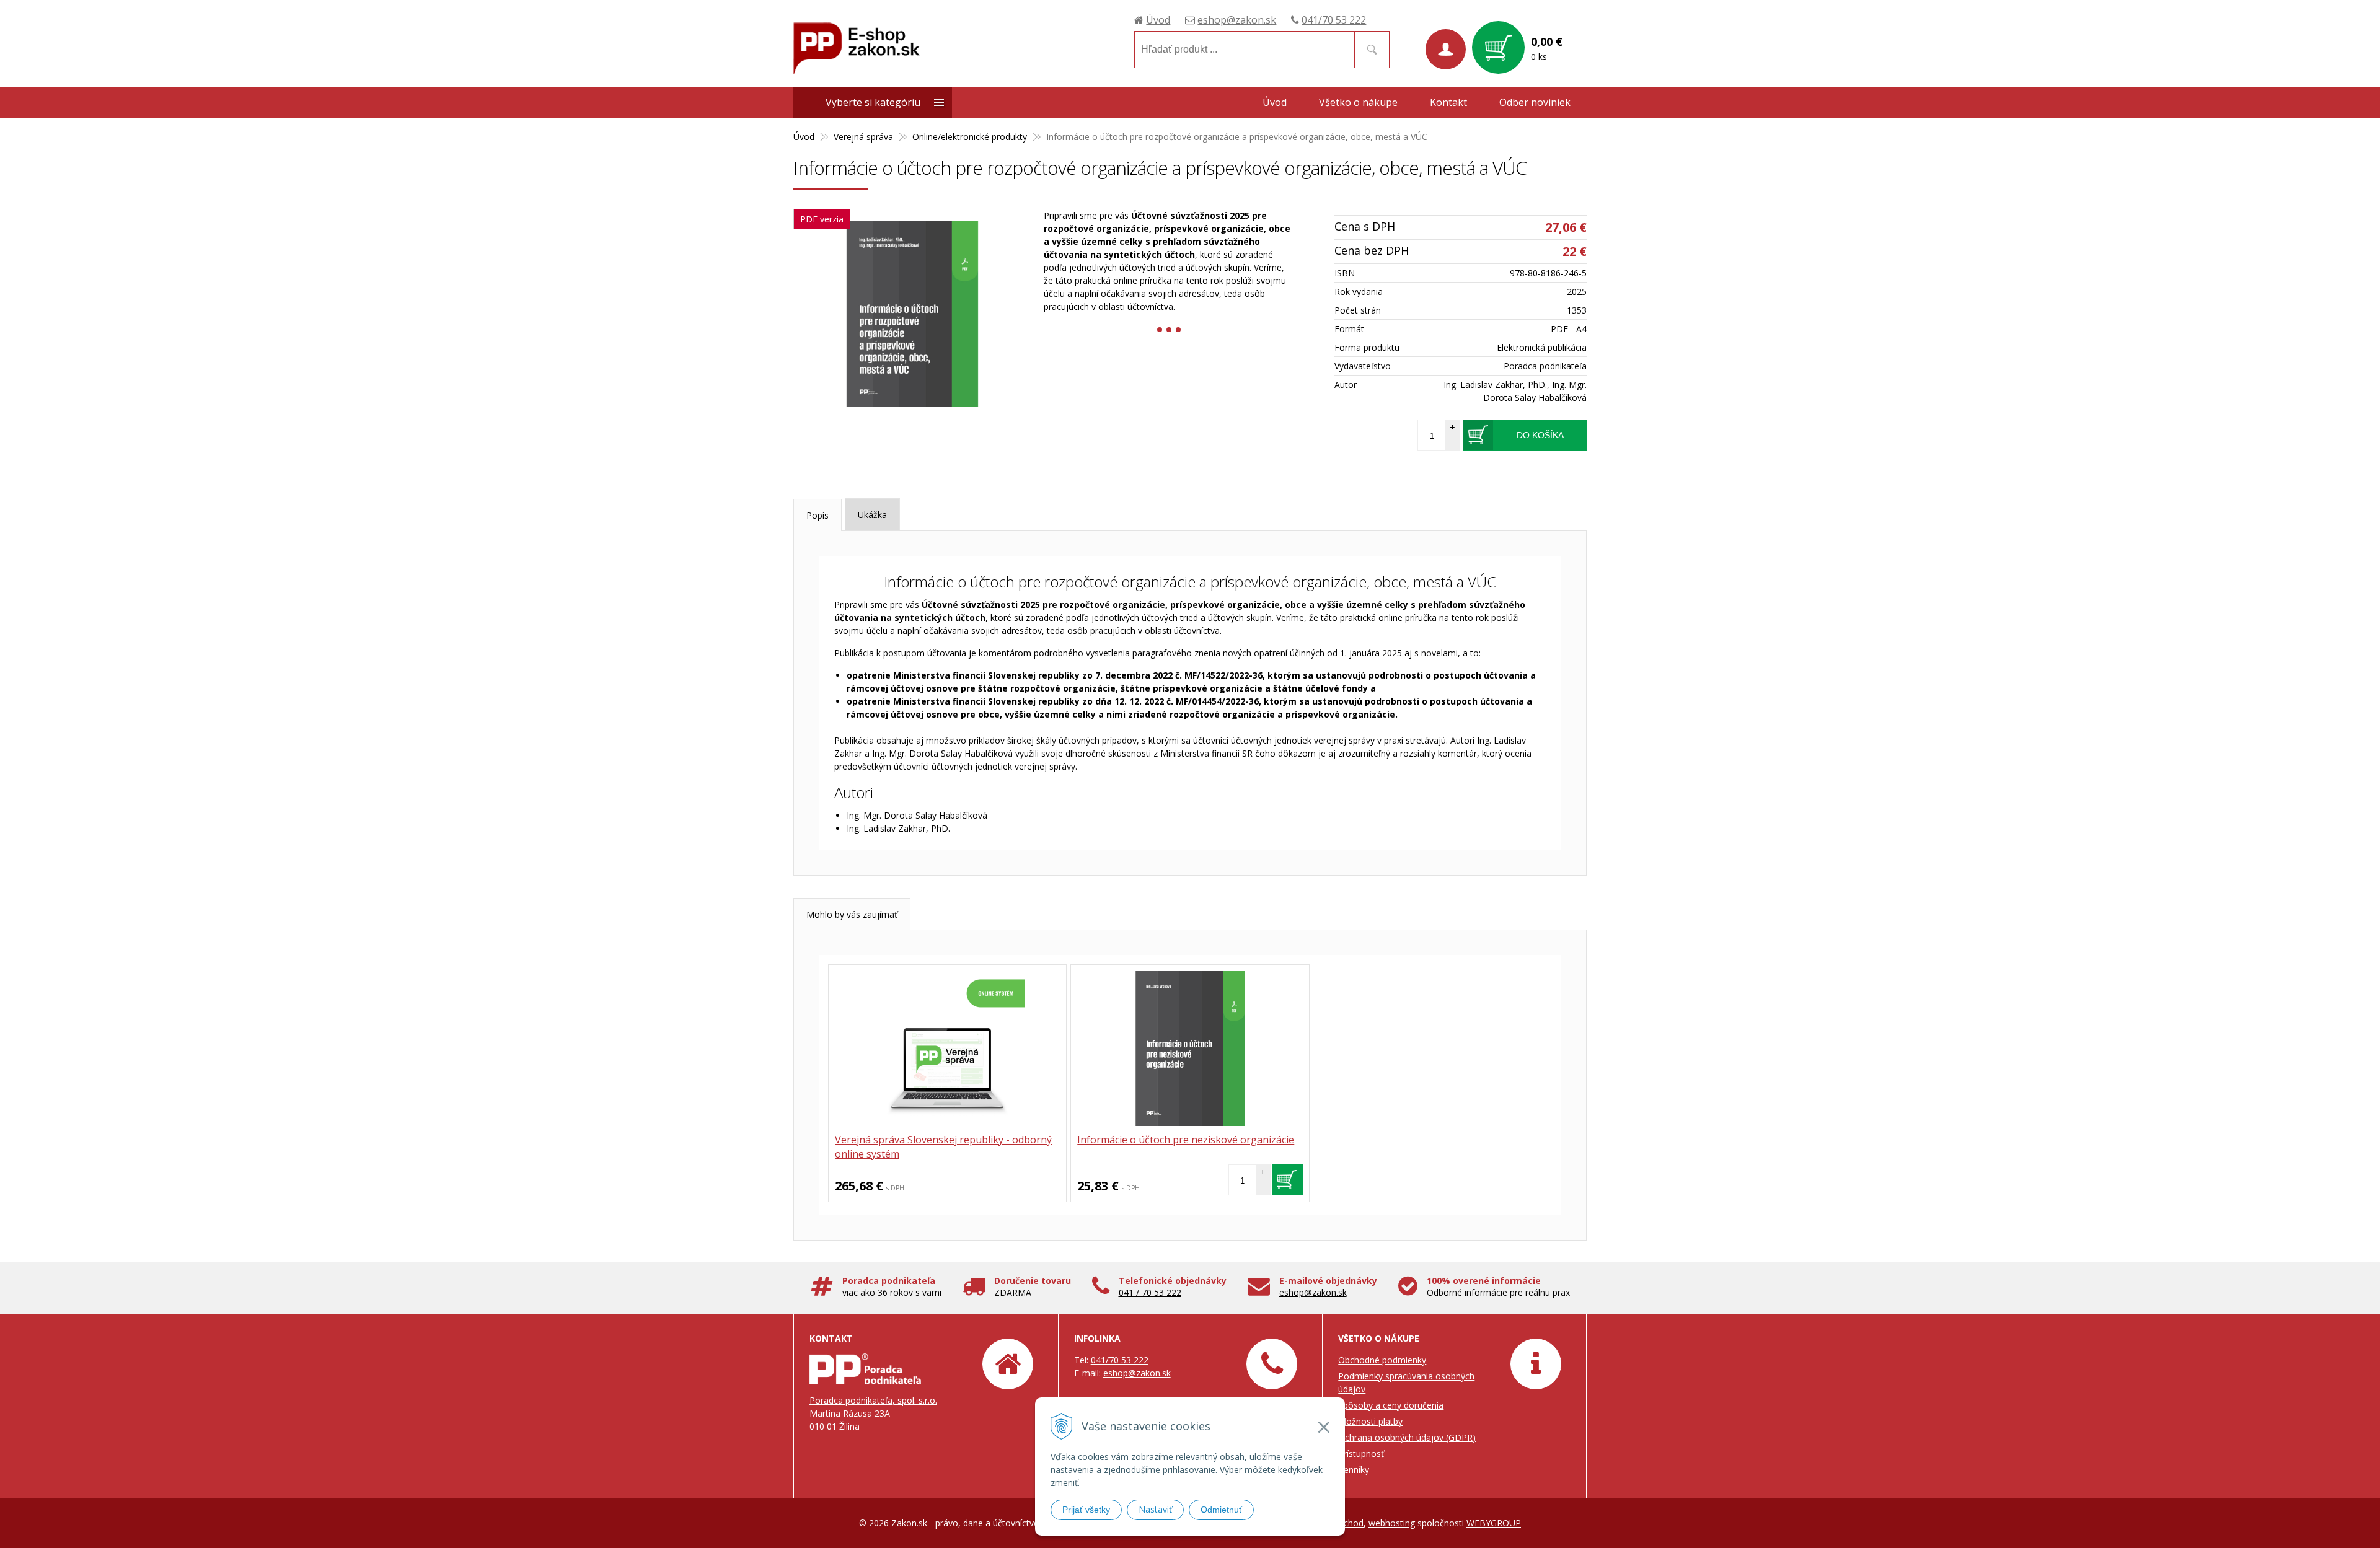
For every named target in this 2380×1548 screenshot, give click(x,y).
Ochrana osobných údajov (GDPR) (1407, 1437)
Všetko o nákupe (1358, 102)
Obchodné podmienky (1382, 1360)
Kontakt (1448, 102)
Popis (818, 515)
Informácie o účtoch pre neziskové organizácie (1186, 1140)
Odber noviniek (1535, 102)
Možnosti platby (1370, 1421)
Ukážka (872, 515)
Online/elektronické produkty (970, 137)
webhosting (1392, 1523)
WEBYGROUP (1494, 1523)
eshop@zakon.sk (1237, 20)
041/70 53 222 (1334, 20)
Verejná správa (863, 137)
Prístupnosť (1361, 1453)
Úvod (1158, 20)
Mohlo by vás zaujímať (852, 914)
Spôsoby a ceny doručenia (1391, 1405)
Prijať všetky (1086, 1510)
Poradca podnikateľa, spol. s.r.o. (873, 1400)
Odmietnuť (1221, 1510)
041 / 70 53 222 (1150, 1292)
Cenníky (1354, 1470)
